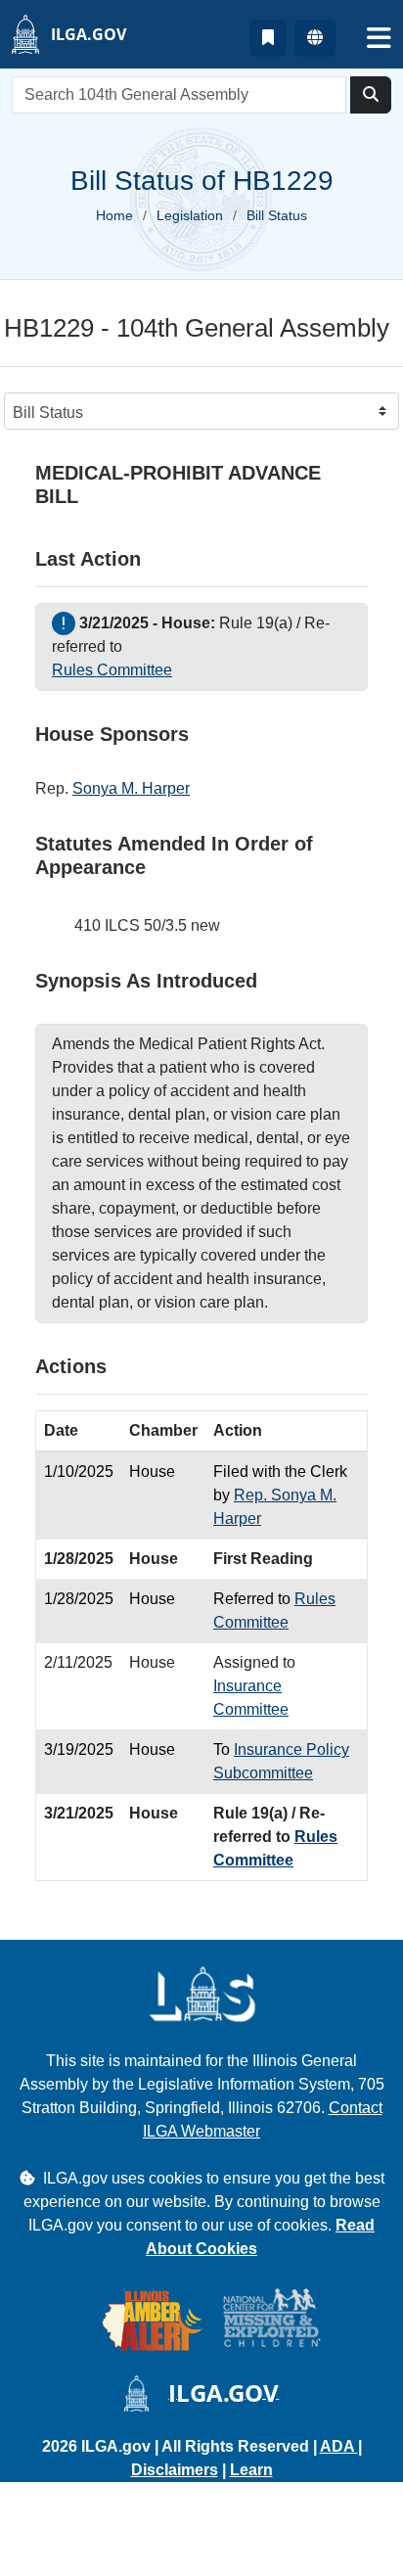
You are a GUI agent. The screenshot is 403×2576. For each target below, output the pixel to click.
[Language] (315, 38)
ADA (339, 2446)
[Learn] (268, 38)
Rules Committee (112, 670)
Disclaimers (175, 2470)
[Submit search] (371, 95)
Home (114, 215)
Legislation (190, 215)
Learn (251, 2470)
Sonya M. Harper (131, 788)
